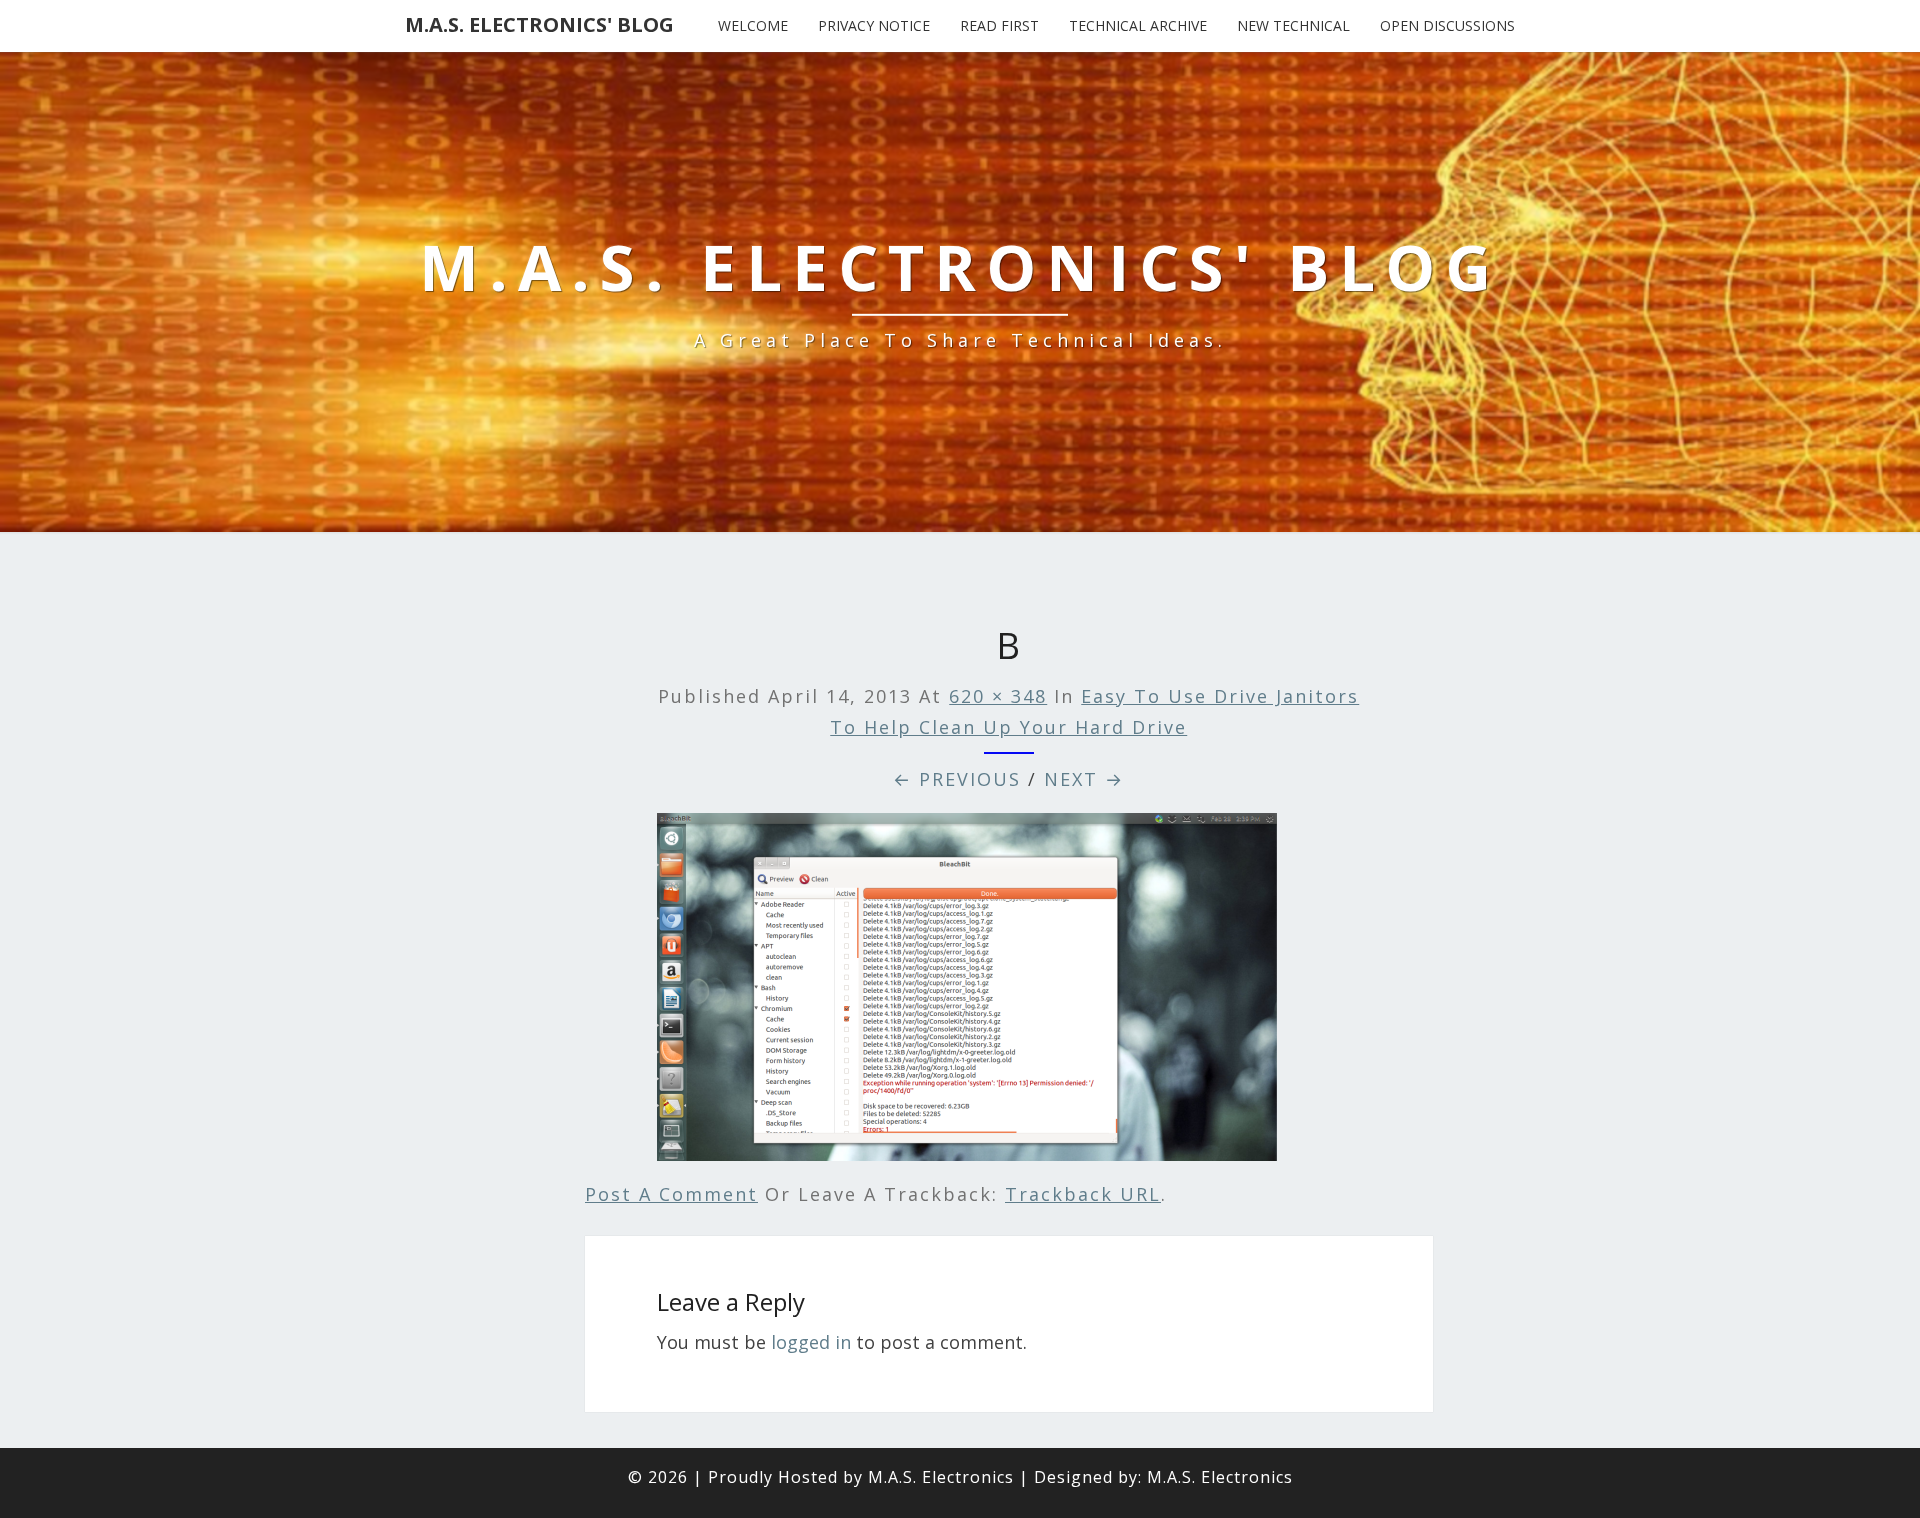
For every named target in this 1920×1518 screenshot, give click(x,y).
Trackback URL (1083, 1194)
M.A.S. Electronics (941, 1477)
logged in (811, 1342)
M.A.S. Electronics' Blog (539, 24)
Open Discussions (1447, 25)
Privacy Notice (874, 25)
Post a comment (671, 1194)
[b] (967, 994)
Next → (1084, 779)
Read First (999, 25)
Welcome (753, 25)
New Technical (1293, 25)
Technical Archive (1138, 25)
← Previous (957, 779)
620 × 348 (998, 696)
